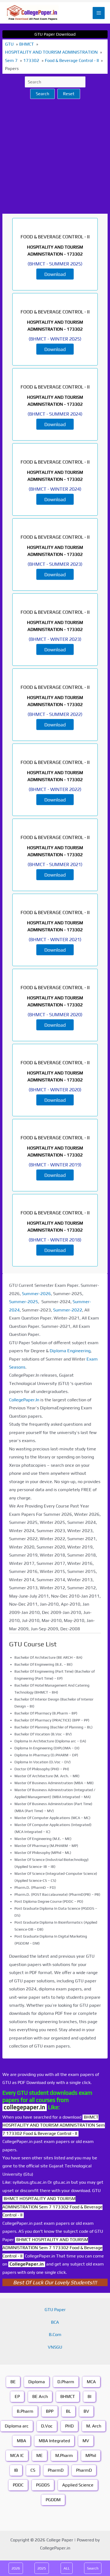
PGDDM (53, 2500)
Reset (69, 94)
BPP (50, 2411)
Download (55, 274)
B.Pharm (25, 2411)
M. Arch (94, 2426)
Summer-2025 (24, 1302)
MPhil (91, 2455)
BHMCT (68, 2396)
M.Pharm (64, 2455)
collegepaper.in (25, 2107)
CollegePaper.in (27, 2264)
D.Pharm (66, 2382)
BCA (55, 2322)
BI (89, 2396)
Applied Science (78, 2485)
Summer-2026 (36, 1294)
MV (86, 2441)
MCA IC (17, 2455)
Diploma (37, 2382)
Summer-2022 (68, 1310)
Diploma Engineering (70, 1351)
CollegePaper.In (24, 1400)
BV (86, 2411)
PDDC (18, 2485)
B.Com (55, 2335)
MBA (21, 2441)
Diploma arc (17, 2426)
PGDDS (43, 2485)
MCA (91, 2382)
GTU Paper (55, 2310)
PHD (69, 2426)
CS (33, 2470)
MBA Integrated (54, 2441)
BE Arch (40, 2396)
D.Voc (47, 2426)
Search (42, 94)
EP (17, 2396)
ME (40, 2455)
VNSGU (55, 2347)
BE (13, 2382)
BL (68, 2411)
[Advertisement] (55, 156)
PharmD (56, 2470)
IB (16, 2470)
